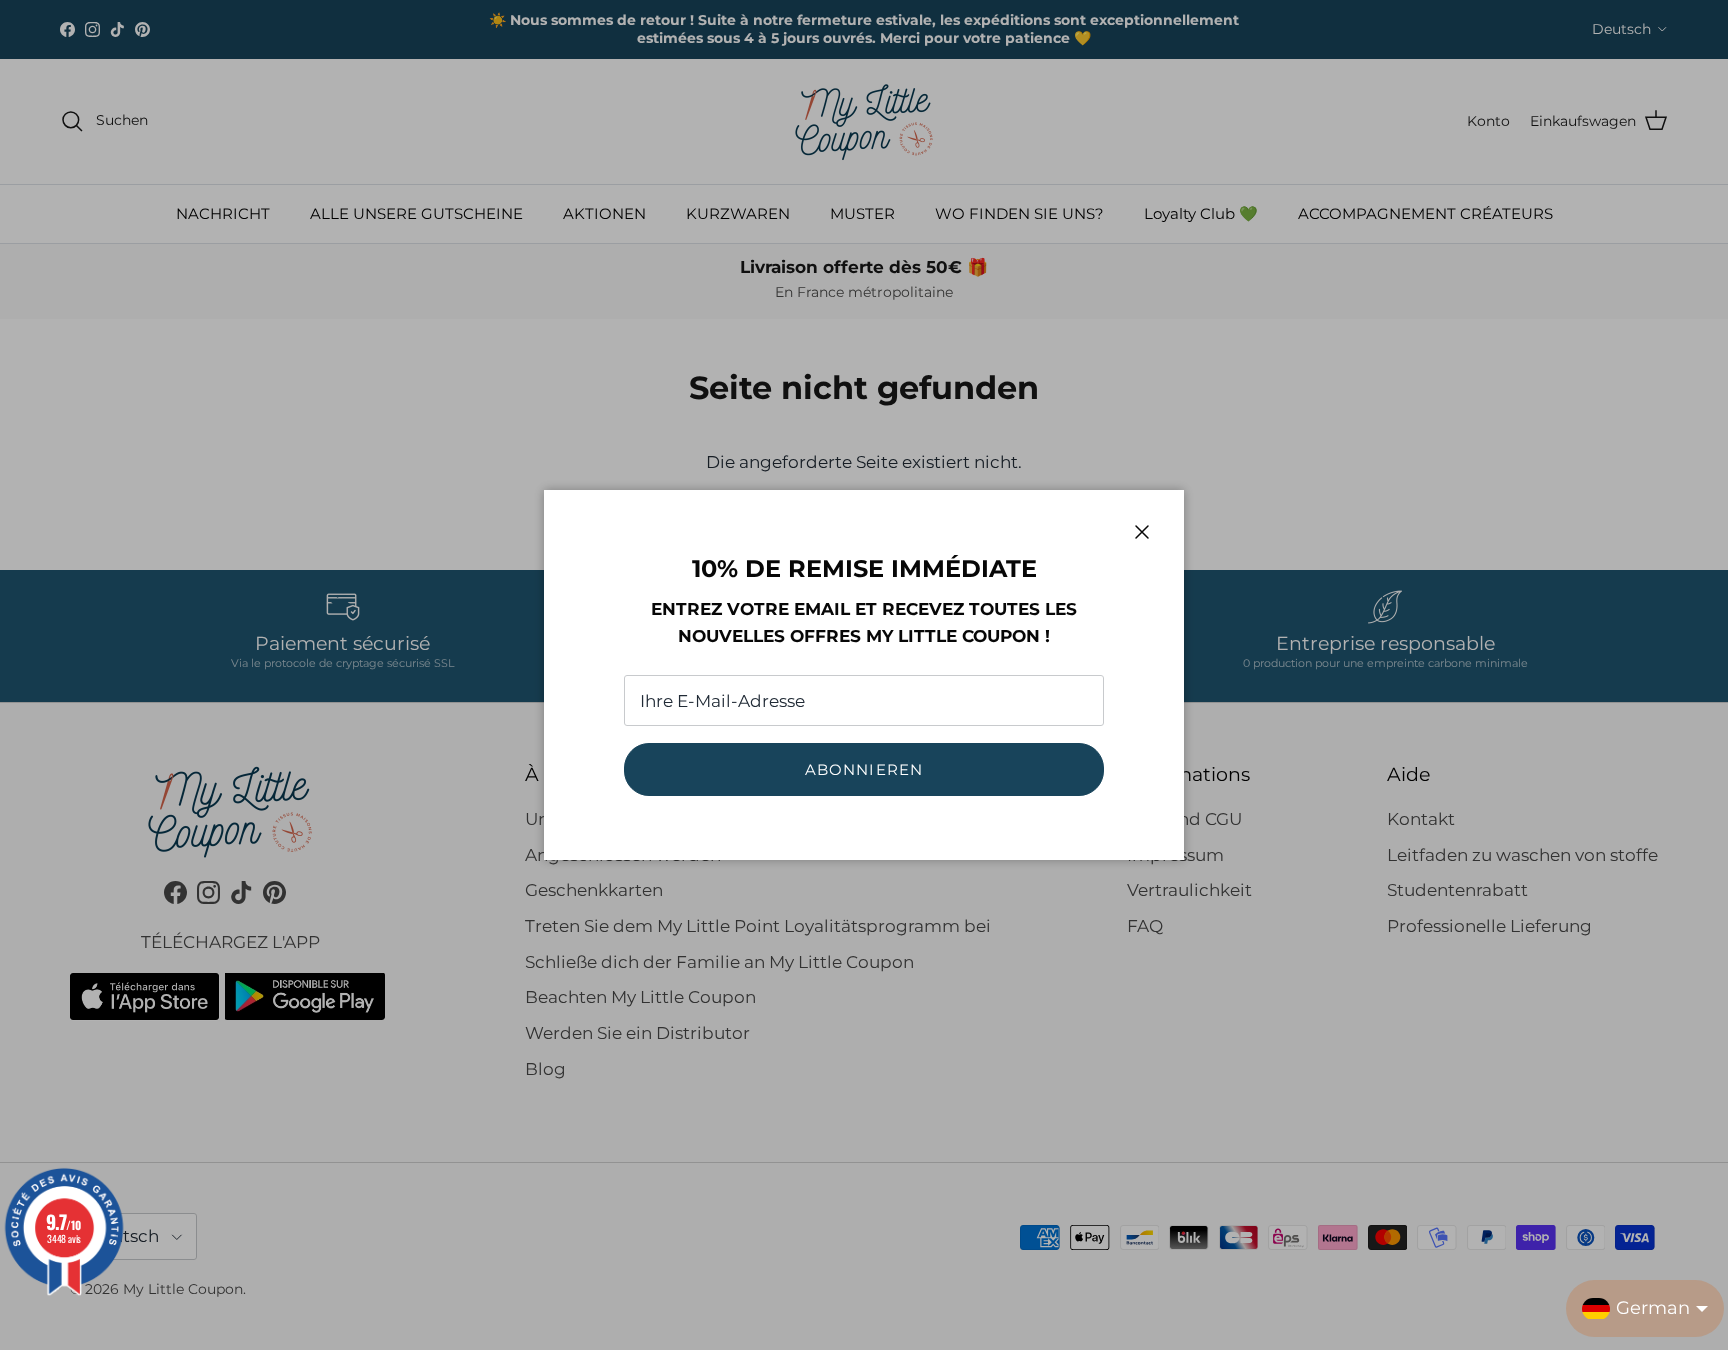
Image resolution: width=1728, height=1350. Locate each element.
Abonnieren (864, 769)
